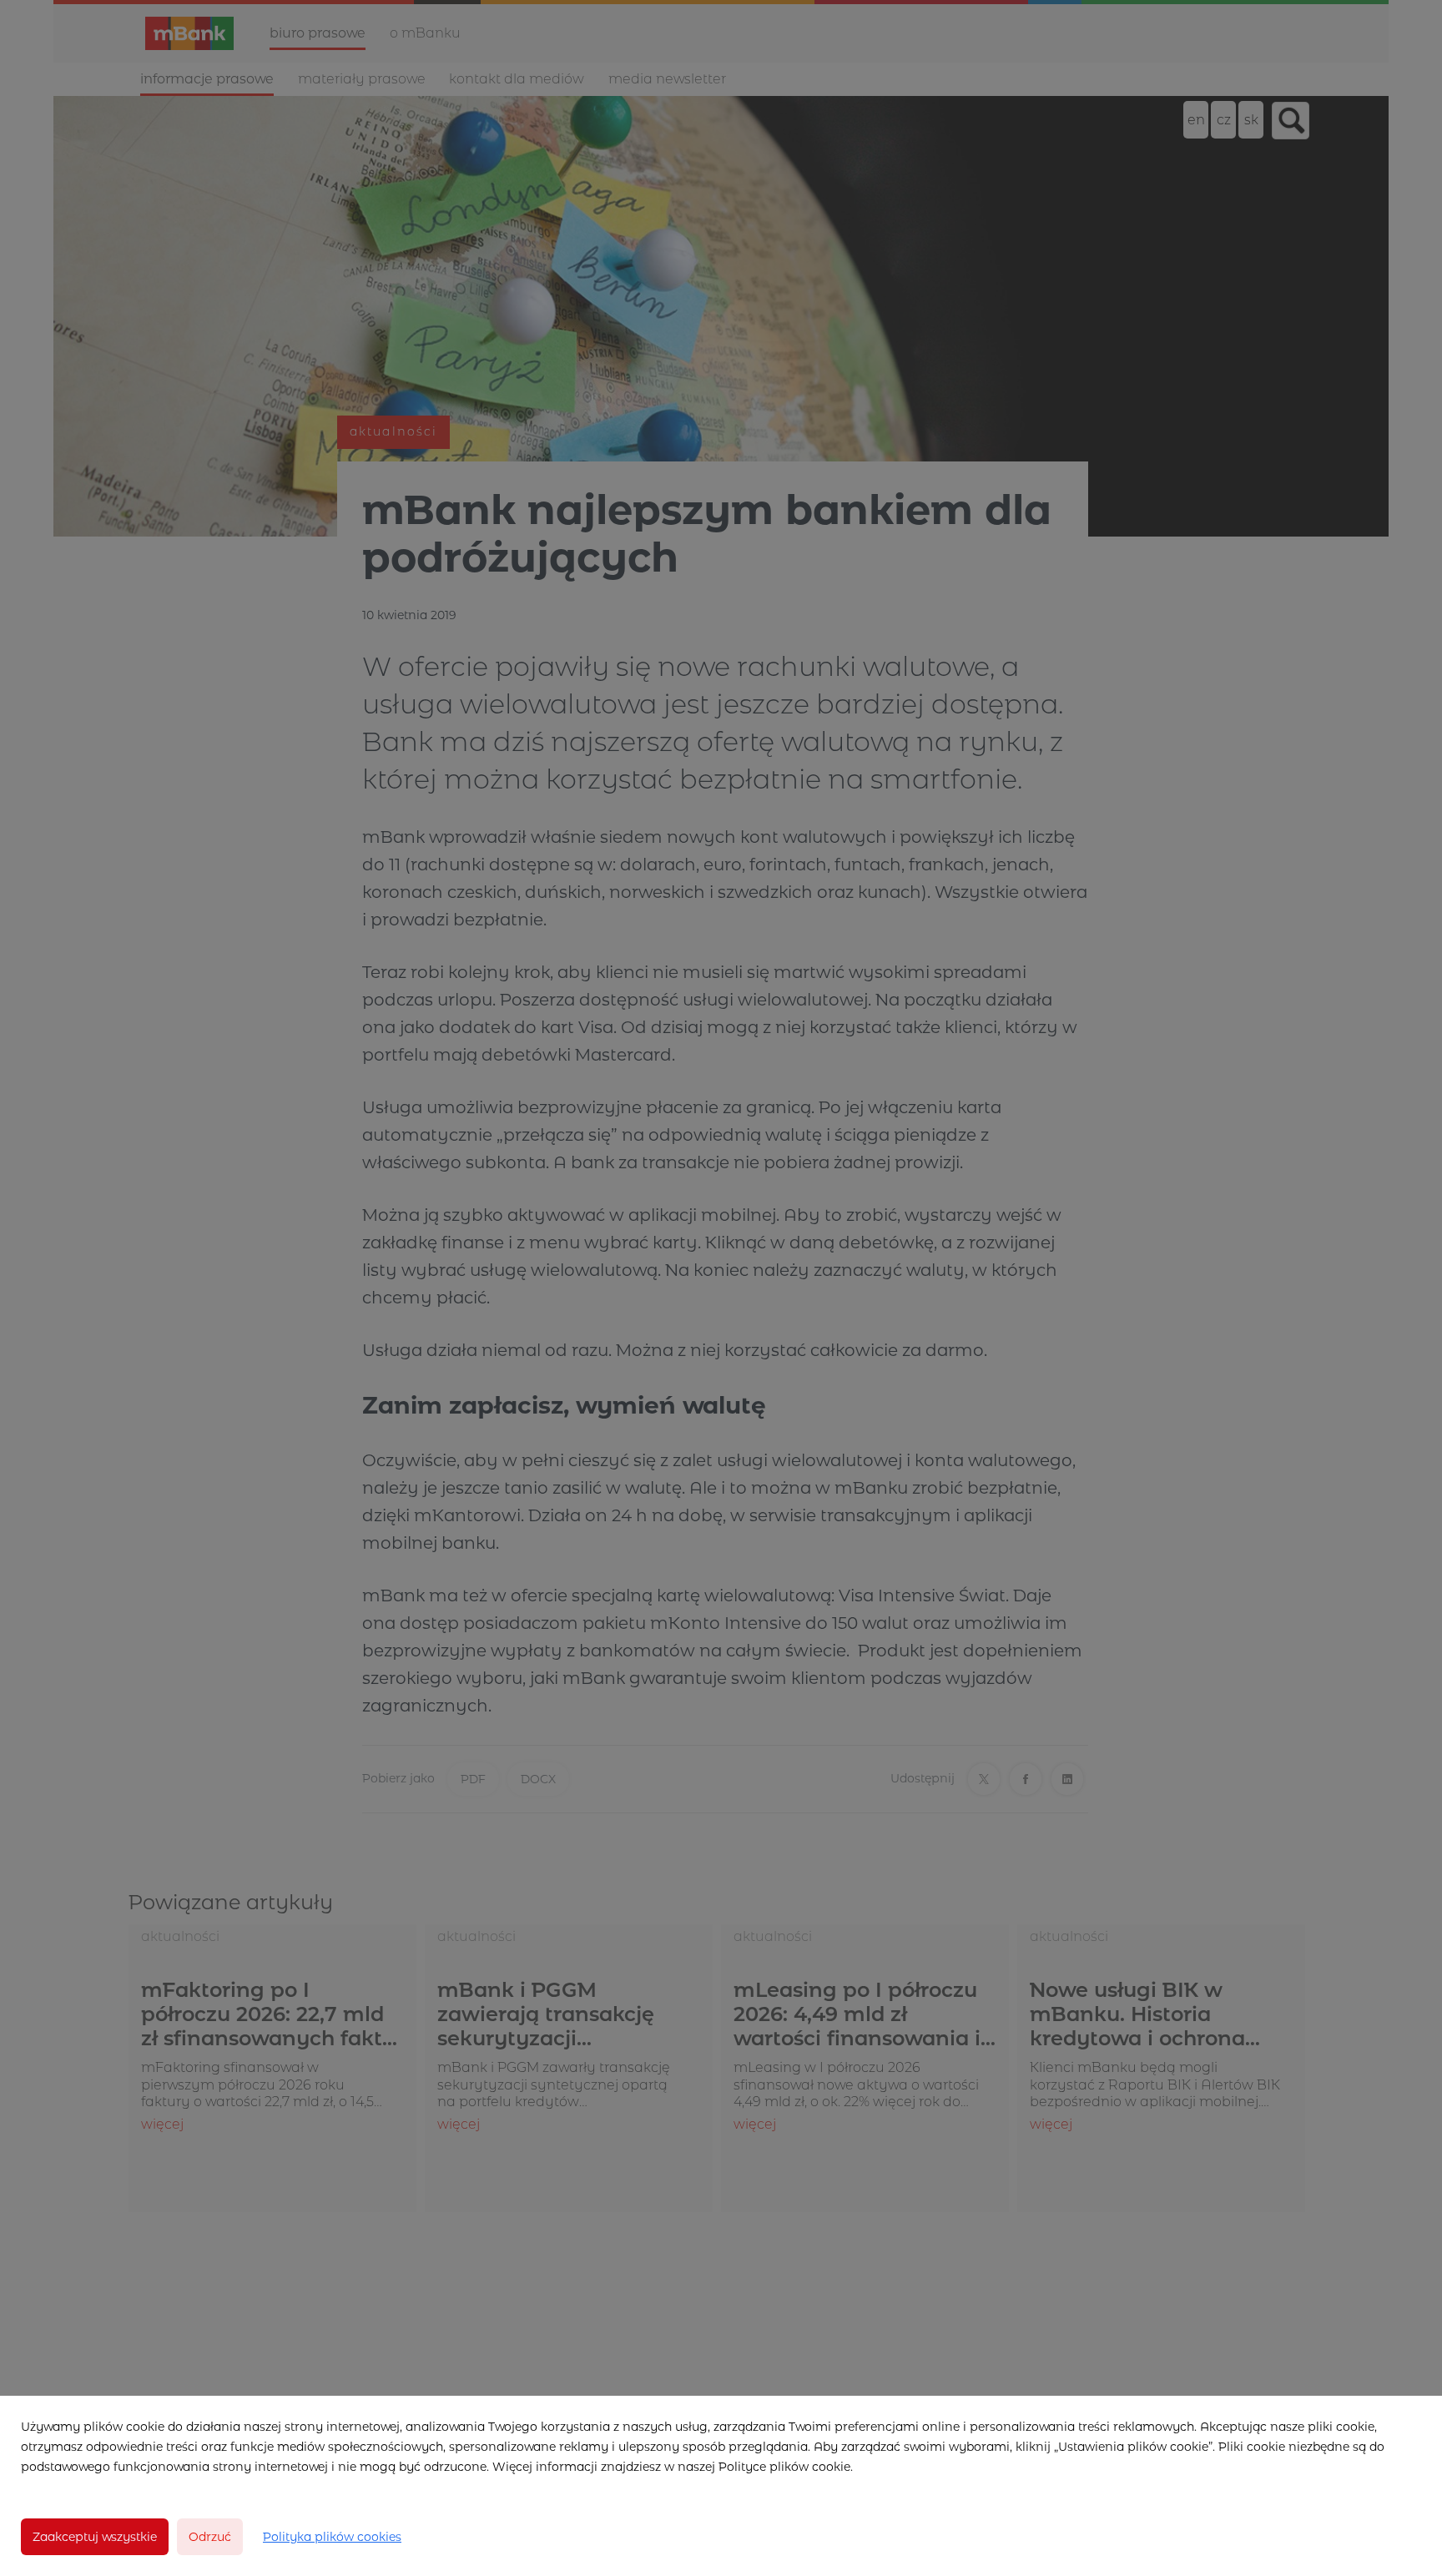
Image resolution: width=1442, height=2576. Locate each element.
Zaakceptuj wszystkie (95, 2537)
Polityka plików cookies (332, 2537)
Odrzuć (210, 2537)
